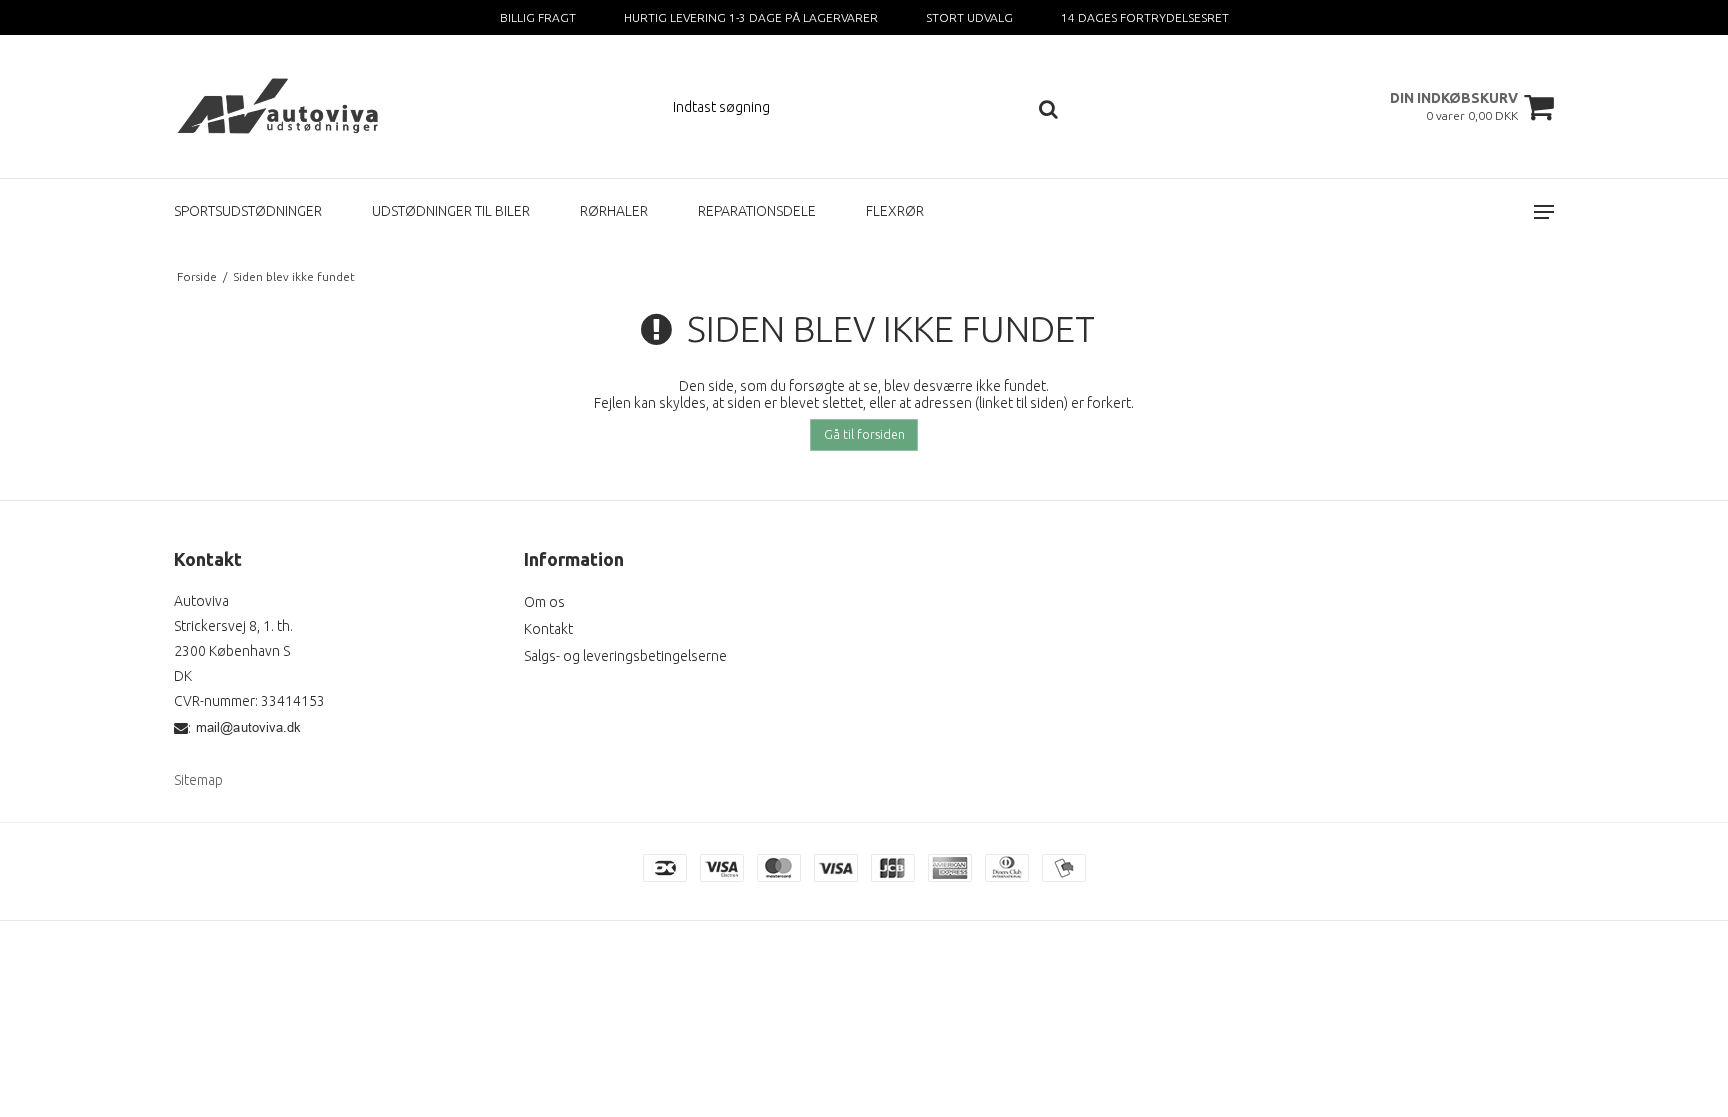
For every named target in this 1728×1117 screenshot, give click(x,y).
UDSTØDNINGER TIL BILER (451, 211)
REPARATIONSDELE (757, 211)
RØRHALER (614, 211)
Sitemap (198, 780)
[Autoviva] (280, 106)
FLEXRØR (895, 211)
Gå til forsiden (864, 434)
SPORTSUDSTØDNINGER (248, 211)
